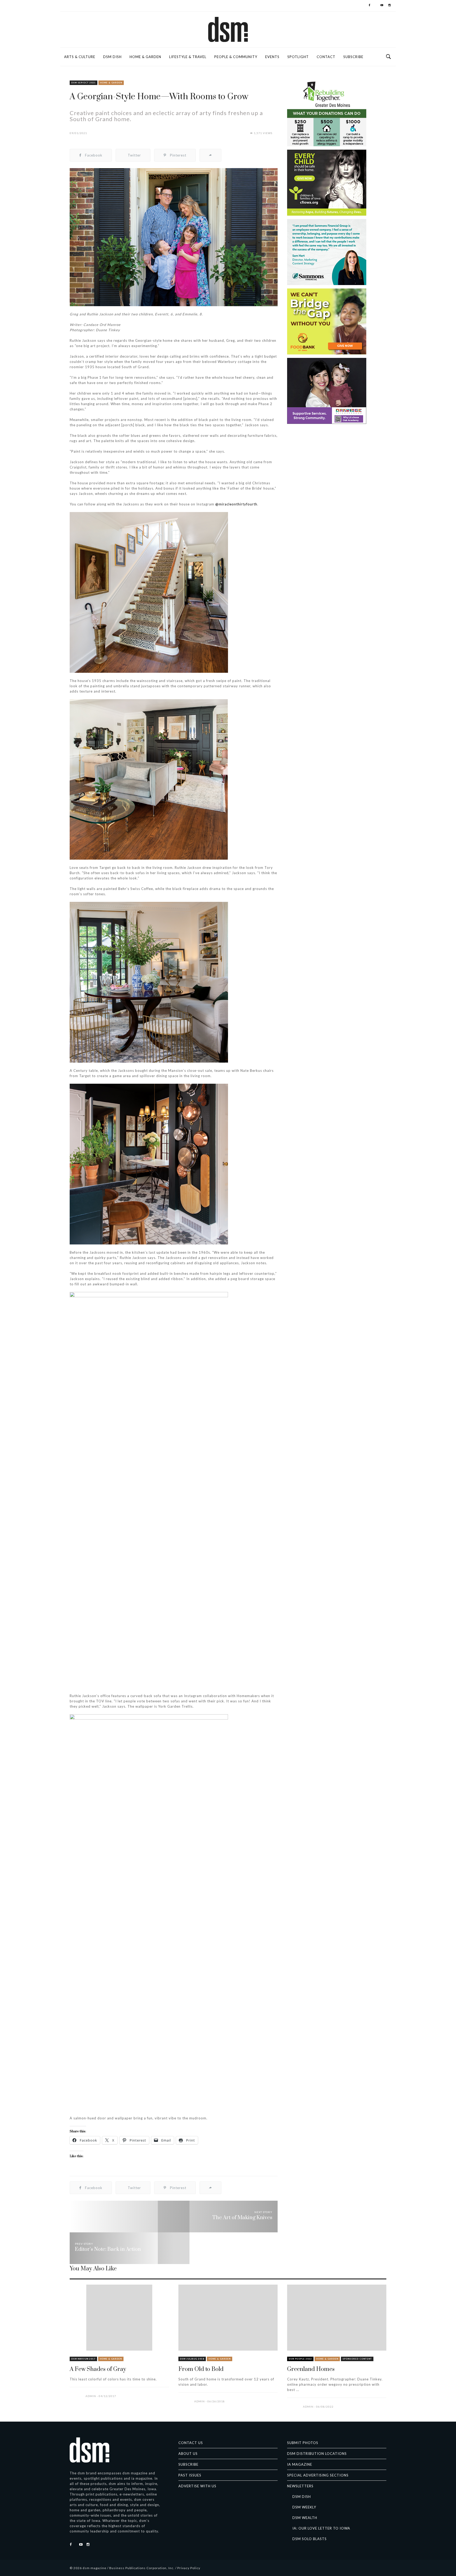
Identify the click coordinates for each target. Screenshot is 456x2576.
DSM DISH (112, 57)
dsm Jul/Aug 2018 (192, 2359)
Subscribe (353, 57)
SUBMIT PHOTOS (303, 2443)
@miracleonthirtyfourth (236, 504)
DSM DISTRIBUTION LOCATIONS (317, 2454)
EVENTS (272, 57)
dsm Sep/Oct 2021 (84, 83)
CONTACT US (191, 2443)
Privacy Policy (189, 2568)
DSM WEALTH (305, 2518)
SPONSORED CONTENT (357, 2359)
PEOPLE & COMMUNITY (236, 57)
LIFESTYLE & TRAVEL (188, 57)
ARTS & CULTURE (80, 57)
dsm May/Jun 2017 (83, 2359)
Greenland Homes (311, 2369)
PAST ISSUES (190, 2475)
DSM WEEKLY (304, 2507)
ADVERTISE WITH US (197, 2486)
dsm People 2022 (300, 2359)
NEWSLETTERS (300, 2486)
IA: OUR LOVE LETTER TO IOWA (321, 2528)
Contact (326, 57)
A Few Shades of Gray (98, 2369)
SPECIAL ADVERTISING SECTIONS (318, 2475)
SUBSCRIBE (188, 2464)
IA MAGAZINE (300, 2464)
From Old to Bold (201, 2369)
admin (91, 2396)
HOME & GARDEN (145, 57)
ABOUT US (188, 2454)
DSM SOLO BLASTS (310, 2539)
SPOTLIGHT (298, 57)
